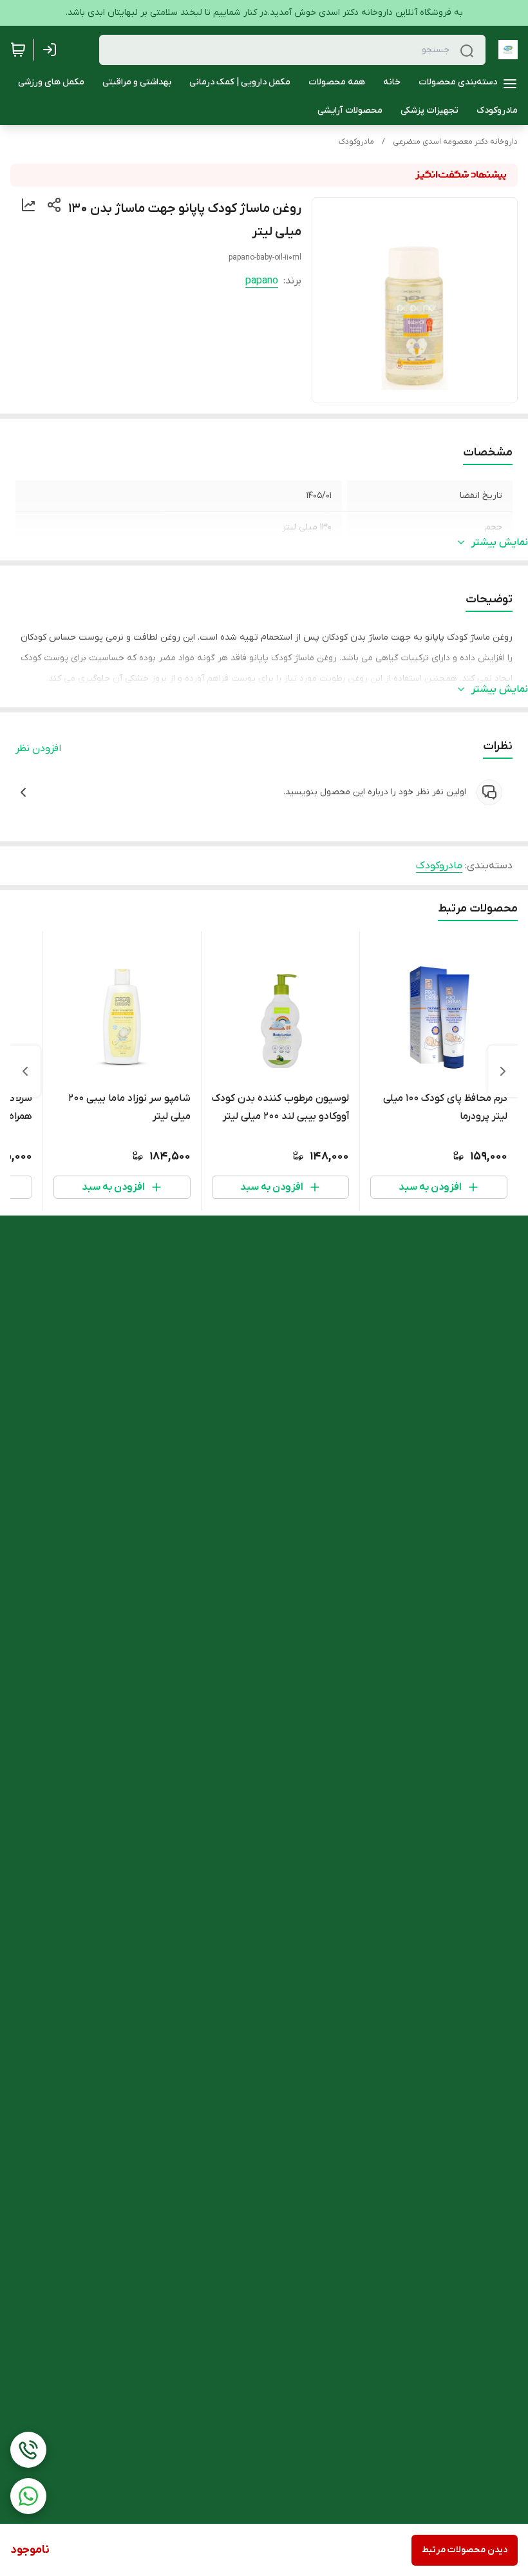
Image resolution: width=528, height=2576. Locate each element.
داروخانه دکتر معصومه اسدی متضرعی (455, 142)
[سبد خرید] (18, 50)
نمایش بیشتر (500, 542)
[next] (25, 1071)
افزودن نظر (38, 749)
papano (262, 281)
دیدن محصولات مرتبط (465, 2550)
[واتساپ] (28, 2496)
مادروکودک (356, 142)
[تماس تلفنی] (28, 2450)
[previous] (503, 1071)
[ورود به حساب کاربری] (52, 50)
